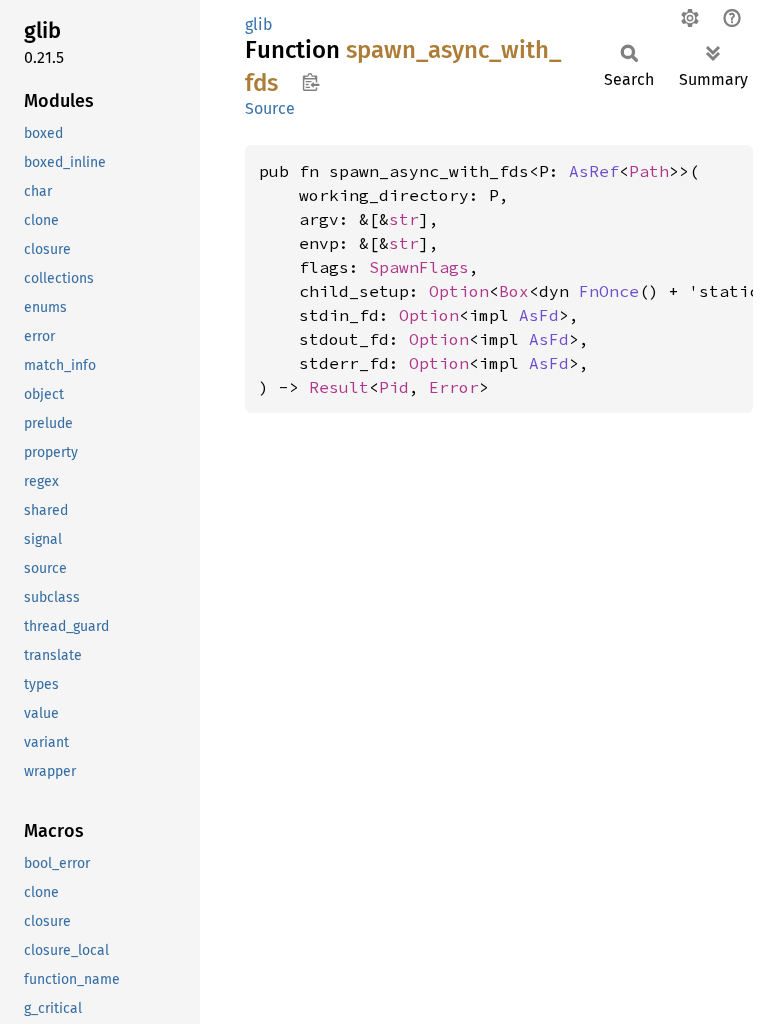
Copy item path (310, 82)
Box (514, 291)
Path (649, 171)
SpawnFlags (419, 267)
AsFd (539, 315)
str (404, 219)
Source (270, 108)
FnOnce (609, 291)
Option (459, 291)
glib (259, 24)
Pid (394, 387)
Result (339, 387)
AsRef (594, 171)
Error (454, 387)
